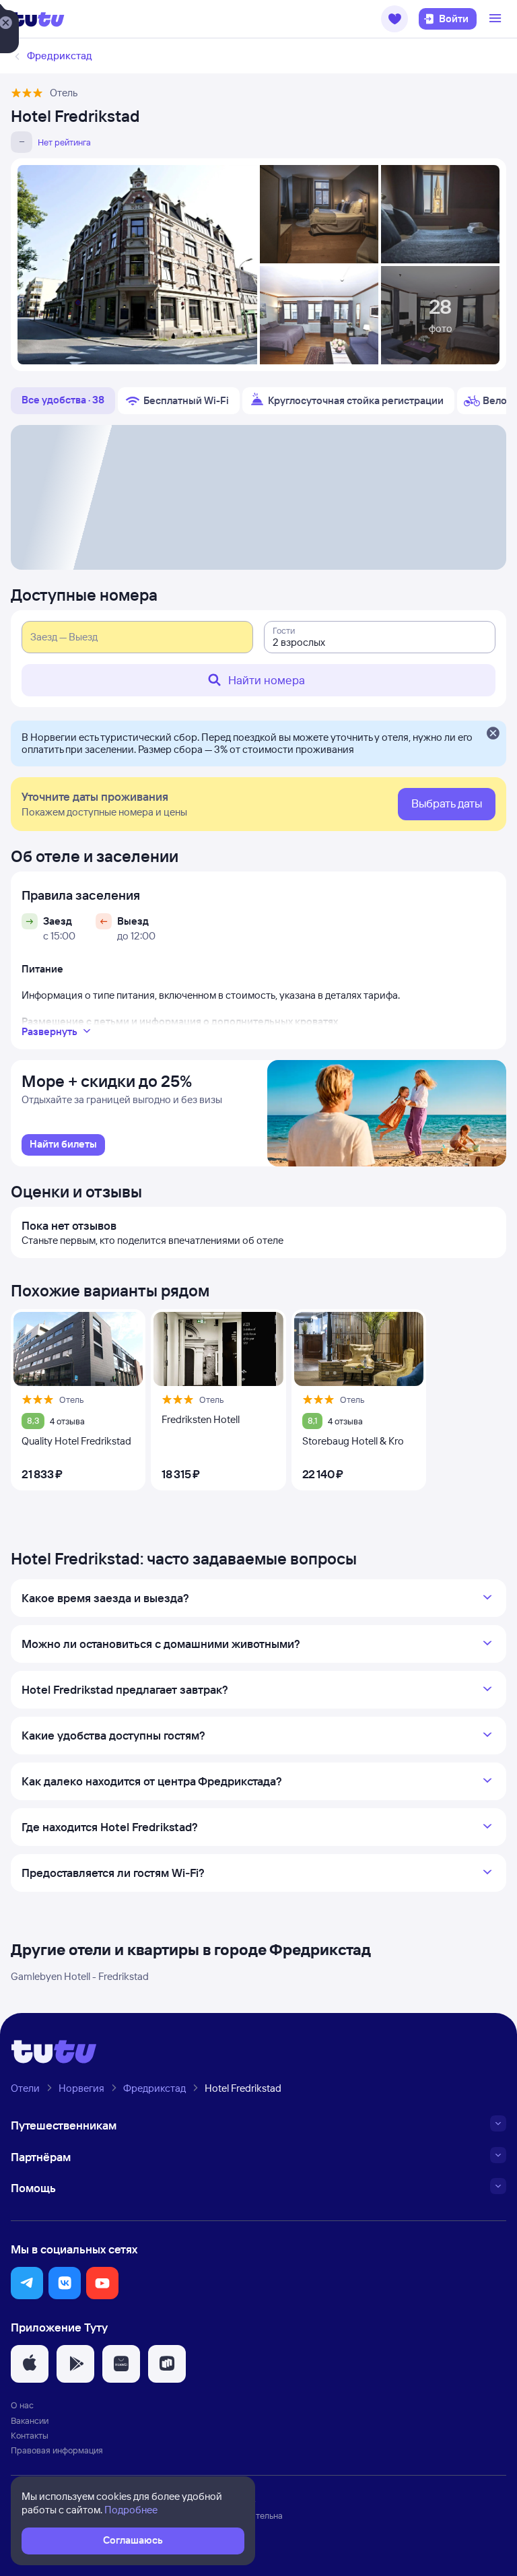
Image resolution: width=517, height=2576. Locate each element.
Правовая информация (57, 2450)
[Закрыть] (493, 734)
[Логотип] (38, 19)
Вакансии (30, 2420)
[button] (394, 19)
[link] (63, 1145)
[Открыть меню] (497, 19)
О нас (22, 2405)
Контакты (30, 2435)
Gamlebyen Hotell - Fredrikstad (80, 1976)
